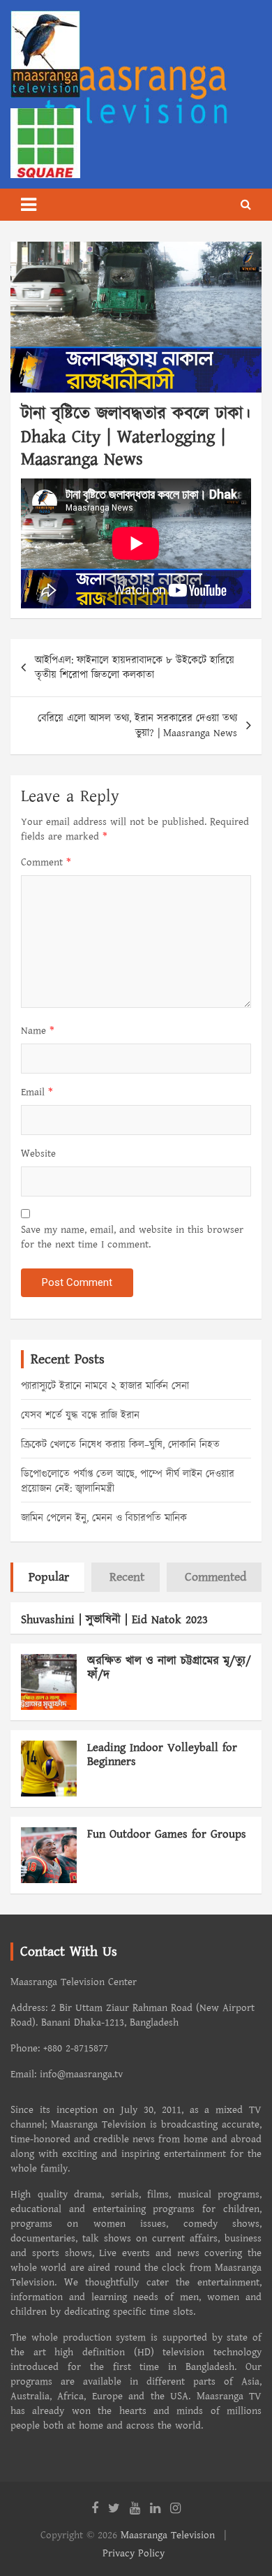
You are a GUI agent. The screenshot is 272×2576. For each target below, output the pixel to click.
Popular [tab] (49, 1577)
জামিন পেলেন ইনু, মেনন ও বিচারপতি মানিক (104, 1518)
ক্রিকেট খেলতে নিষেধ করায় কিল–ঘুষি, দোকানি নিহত (120, 1445)
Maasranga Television (168, 2535)
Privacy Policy (134, 2553)
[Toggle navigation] (29, 205)
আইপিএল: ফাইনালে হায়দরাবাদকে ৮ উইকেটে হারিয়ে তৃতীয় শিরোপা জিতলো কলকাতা (135, 668)
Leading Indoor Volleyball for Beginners (162, 1755)
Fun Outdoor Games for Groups (167, 1834)
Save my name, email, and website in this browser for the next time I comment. (132, 1237)
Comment (46, 862)
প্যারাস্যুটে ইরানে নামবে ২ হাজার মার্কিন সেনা (105, 1386)
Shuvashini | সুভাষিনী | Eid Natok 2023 (114, 1620)
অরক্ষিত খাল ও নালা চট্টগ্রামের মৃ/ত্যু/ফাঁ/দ (169, 1668)
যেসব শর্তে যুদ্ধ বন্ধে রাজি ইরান (80, 1415)
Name (38, 1031)
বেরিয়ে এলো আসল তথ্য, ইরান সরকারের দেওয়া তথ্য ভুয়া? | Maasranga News (137, 726)
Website (38, 1154)
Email (37, 1092)
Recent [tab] (127, 1577)
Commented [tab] (216, 1577)
